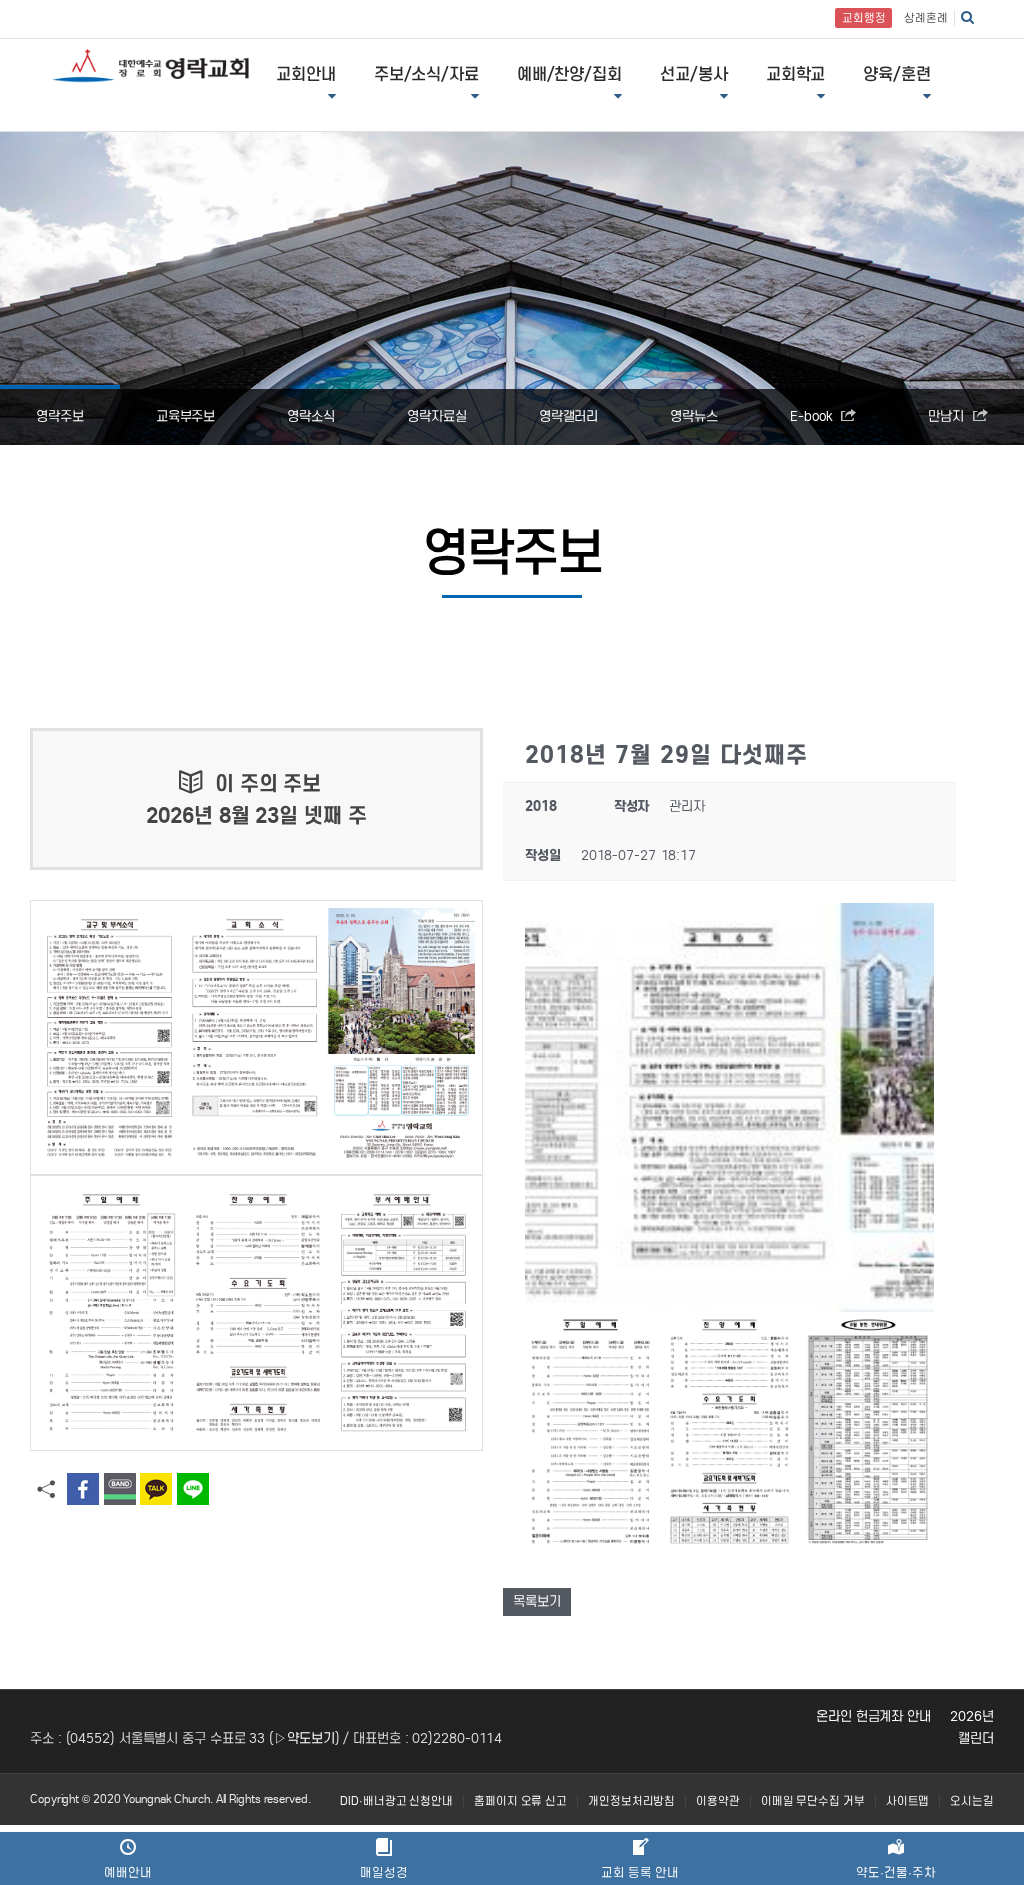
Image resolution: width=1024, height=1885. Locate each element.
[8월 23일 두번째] (256, 1312)
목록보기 (537, 1601)
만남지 (948, 416)
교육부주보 (186, 416)
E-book (813, 416)
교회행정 (864, 18)
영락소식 (311, 416)
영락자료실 (437, 416)
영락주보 (60, 416)
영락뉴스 (694, 416)
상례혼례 (926, 18)
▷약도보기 (304, 1738)
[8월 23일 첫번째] (256, 1037)
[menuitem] (396, 1801)
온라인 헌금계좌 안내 (873, 1716)
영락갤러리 (569, 416)
